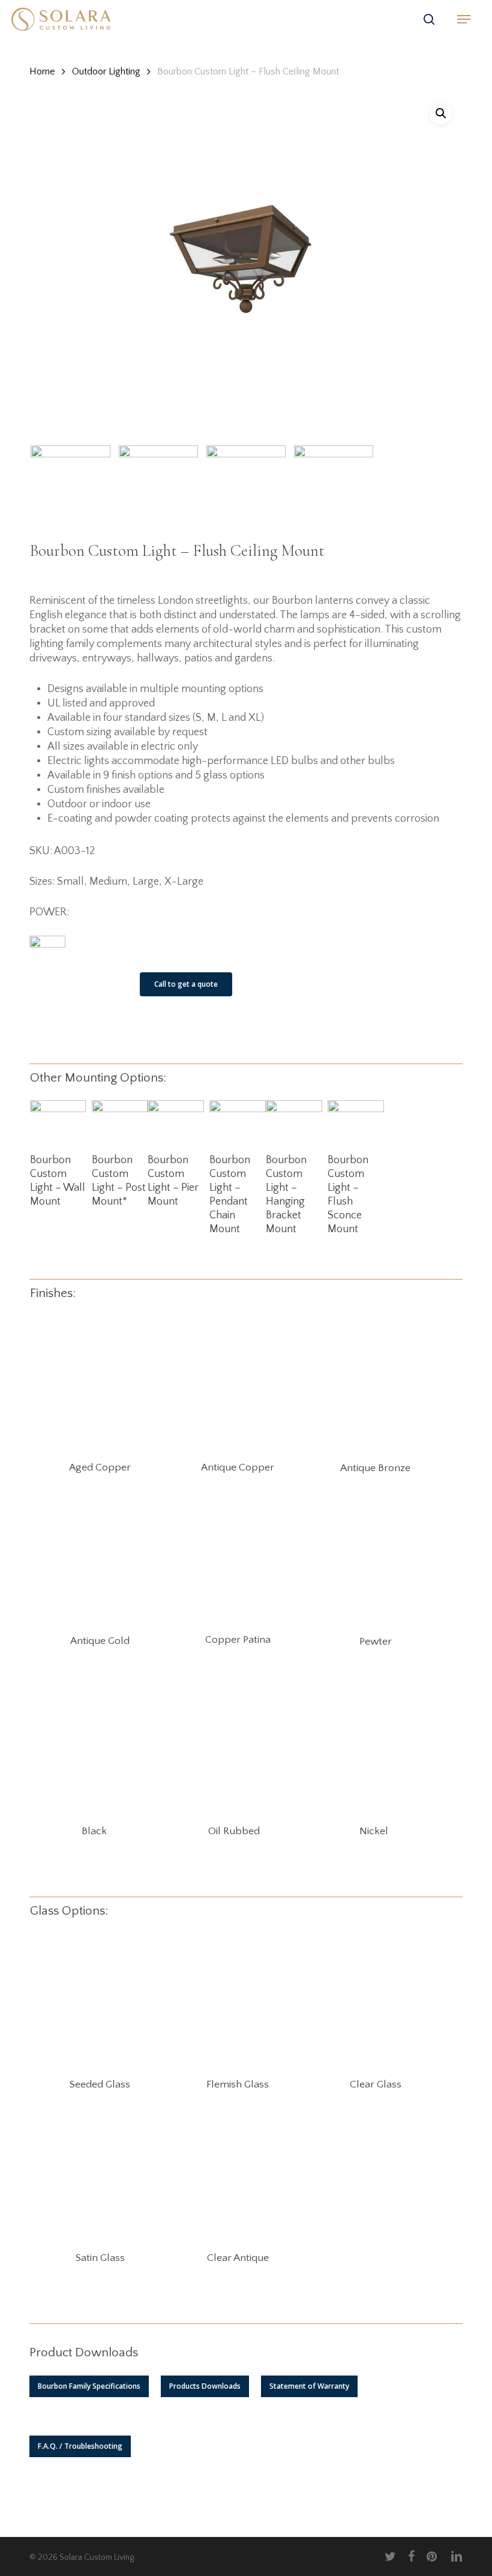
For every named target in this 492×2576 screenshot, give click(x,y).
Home (42, 71)
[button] (464, 19)
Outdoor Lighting (106, 71)
